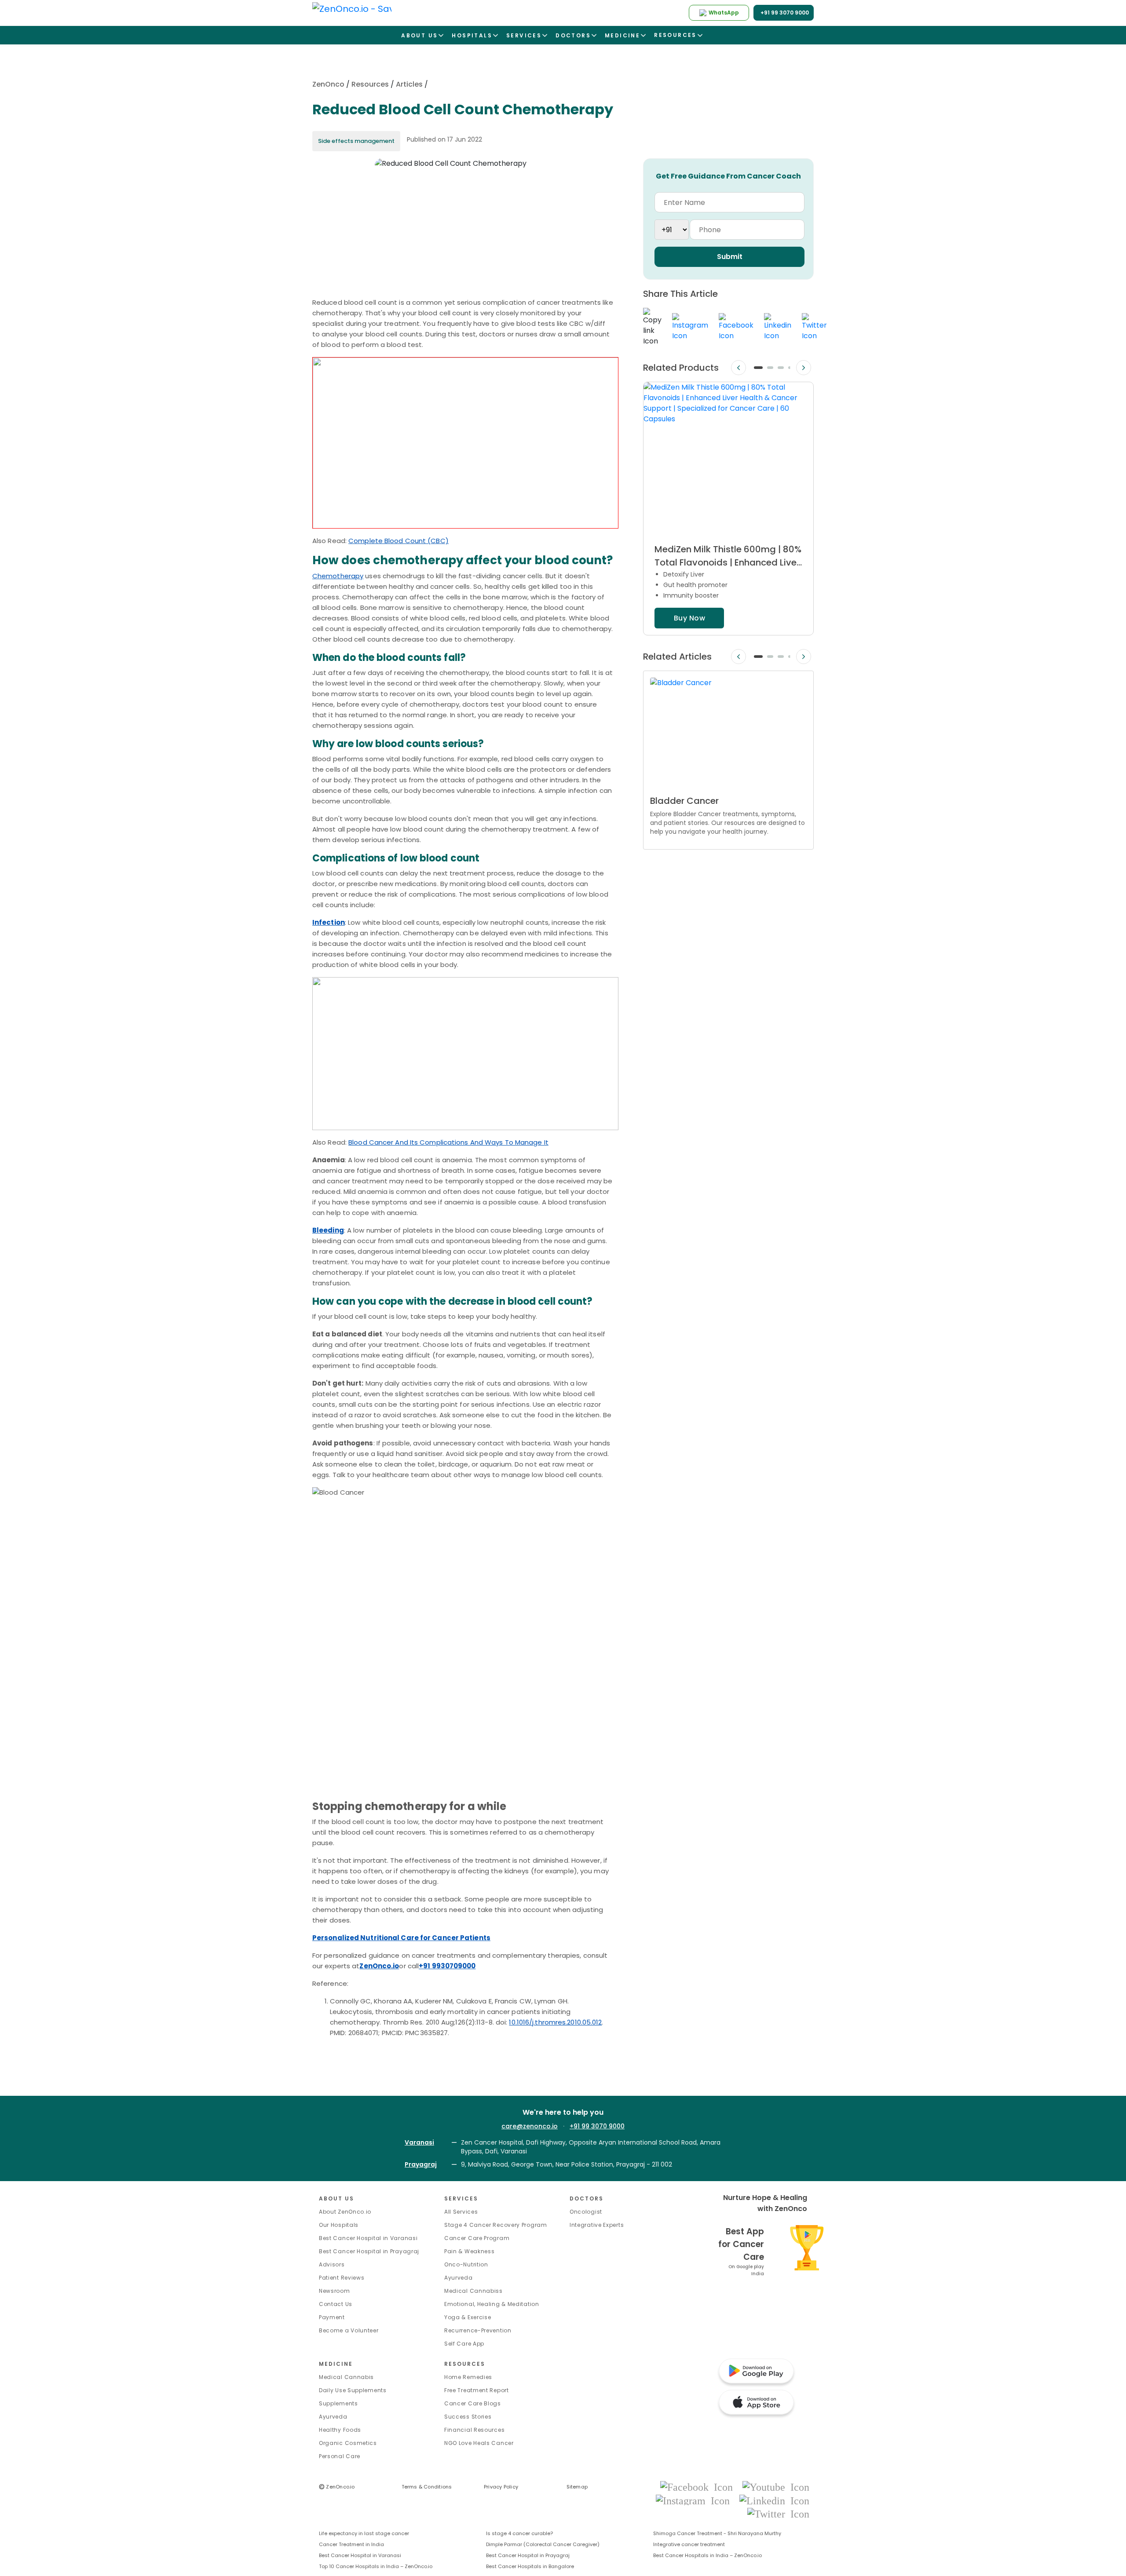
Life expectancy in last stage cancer (364, 2533)
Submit (730, 257)
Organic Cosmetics (348, 2443)
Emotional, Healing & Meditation (492, 2304)
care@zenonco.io (530, 2126)
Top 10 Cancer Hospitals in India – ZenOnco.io (376, 2566)
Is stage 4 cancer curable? (519, 2533)
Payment (332, 2317)
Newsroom (335, 2291)
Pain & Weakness (470, 2251)
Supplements (338, 2403)
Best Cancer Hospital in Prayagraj (369, 2251)
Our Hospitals (339, 2225)
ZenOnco (328, 84)
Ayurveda (459, 2278)
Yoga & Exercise (468, 2317)
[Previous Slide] (738, 368)
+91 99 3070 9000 (597, 2126)
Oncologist (586, 2212)
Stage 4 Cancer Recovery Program (496, 2225)
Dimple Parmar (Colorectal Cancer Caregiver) (543, 2544)
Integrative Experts (597, 2225)
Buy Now (689, 618)
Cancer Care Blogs (473, 2403)
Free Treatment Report (477, 2390)
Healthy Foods (340, 2430)
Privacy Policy (501, 2487)
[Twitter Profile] (778, 2513)
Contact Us (336, 2304)
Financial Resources (474, 2430)
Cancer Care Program (477, 2238)
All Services (461, 2212)
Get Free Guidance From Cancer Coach (728, 176)
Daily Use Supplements (353, 2390)
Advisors (332, 2264)
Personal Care (340, 2456)
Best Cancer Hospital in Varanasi (368, 2238)
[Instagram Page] (695, 2500)
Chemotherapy (338, 576)
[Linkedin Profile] (774, 2500)
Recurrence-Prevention (478, 2330)
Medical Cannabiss (473, 2291)
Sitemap (577, 2487)
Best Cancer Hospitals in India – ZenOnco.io (707, 2555)
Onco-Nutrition (466, 2264)
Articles (409, 84)
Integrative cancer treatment (689, 2544)
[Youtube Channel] (776, 2487)
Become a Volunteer (349, 2330)
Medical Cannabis (346, 2377)
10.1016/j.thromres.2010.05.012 (555, 2022)
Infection (329, 922)
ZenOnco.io (337, 2487)
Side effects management (356, 141)
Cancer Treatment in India (351, 2544)
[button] (758, 368)
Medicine (336, 2364)
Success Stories (468, 2417)
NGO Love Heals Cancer (479, 2443)
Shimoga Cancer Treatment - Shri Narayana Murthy (717, 2533)
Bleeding (328, 1230)
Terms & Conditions (427, 2487)
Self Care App (464, 2344)
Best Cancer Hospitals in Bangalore (530, 2566)
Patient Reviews (342, 2278)
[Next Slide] (804, 368)
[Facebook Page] (699, 2487)
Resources (370, 84)
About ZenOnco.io (345, 2212)
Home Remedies (468, 2377)
